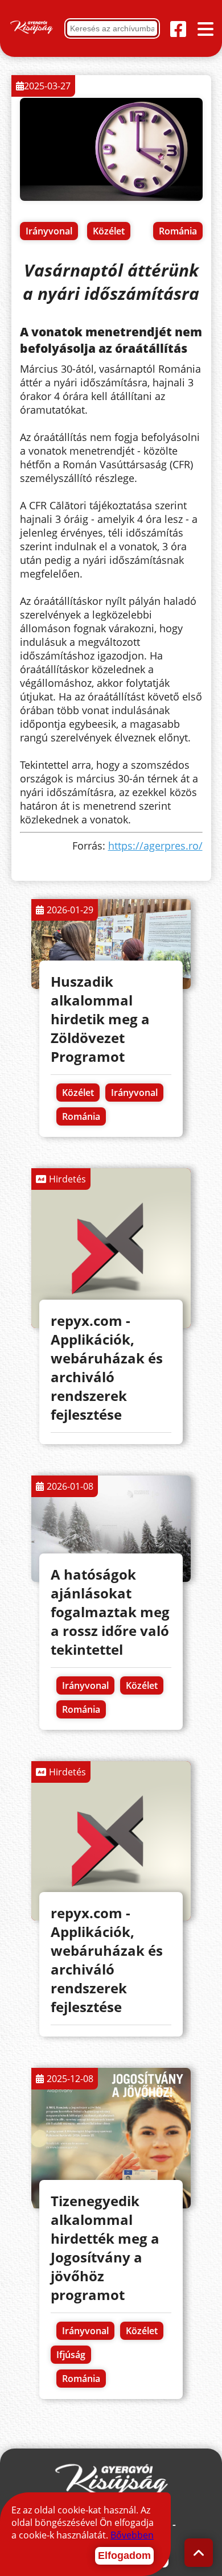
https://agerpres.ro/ (155, 846)
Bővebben (132, 2535)
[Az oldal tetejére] (199, 2553)
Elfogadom (124, 2556)
